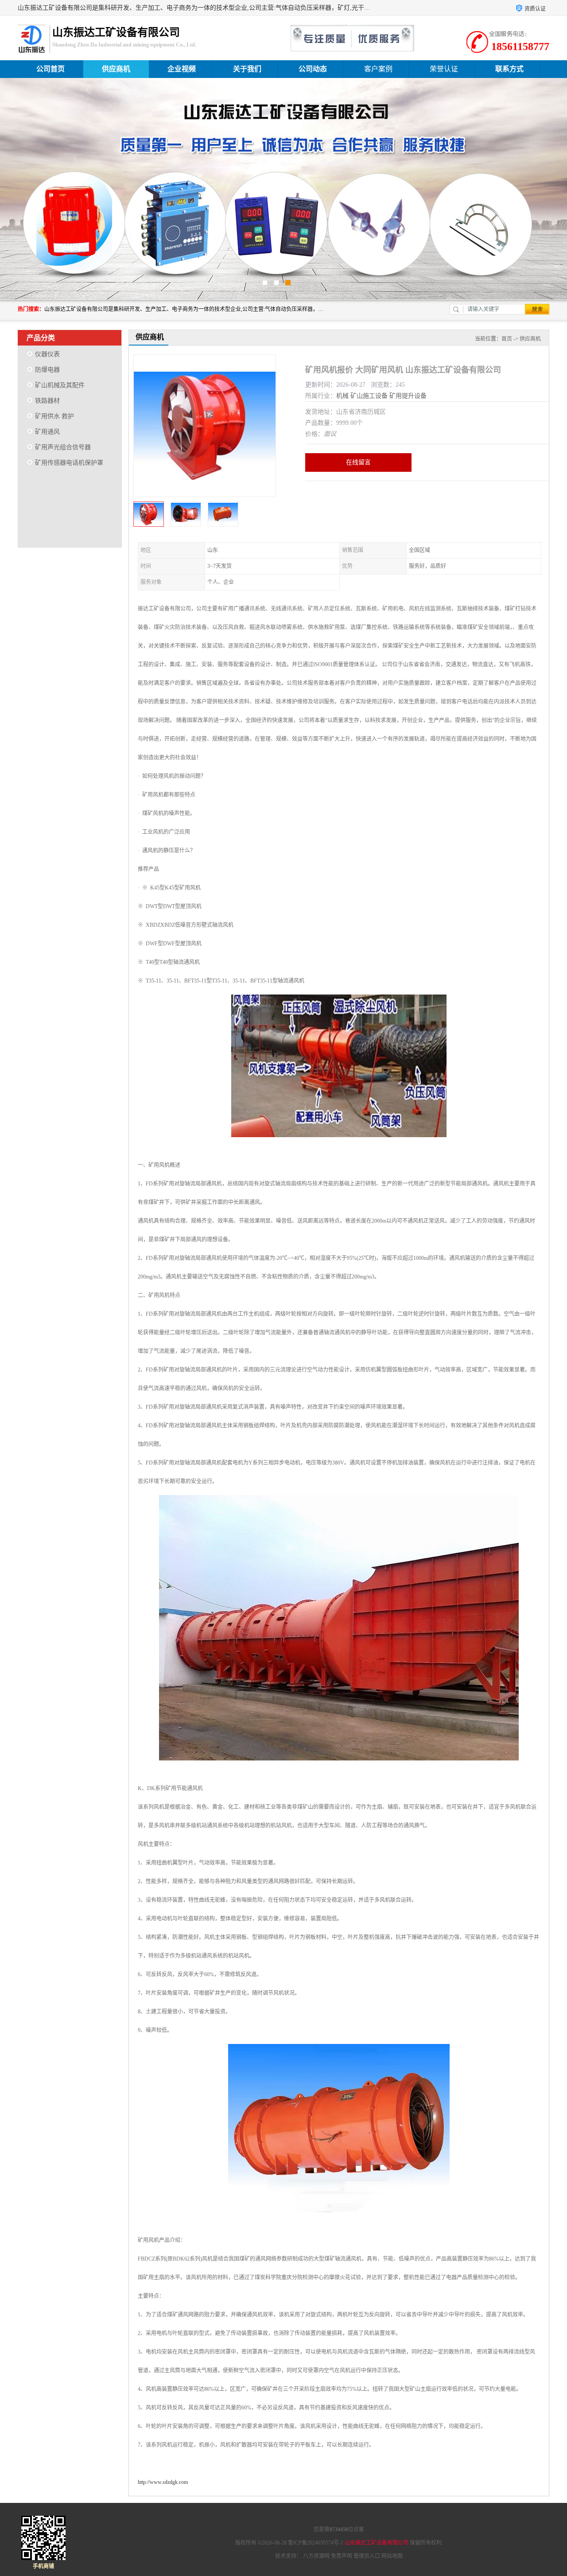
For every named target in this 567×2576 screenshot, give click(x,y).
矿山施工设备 (369, 396)
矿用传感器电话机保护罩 (69, 463)
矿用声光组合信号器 (63, 447)
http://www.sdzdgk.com (163, 2482)
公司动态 (313, 69)
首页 (507, 339)
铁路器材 (47, 401)
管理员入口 (367, 2556)
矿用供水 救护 (54, 416)
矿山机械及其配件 (60, 385)
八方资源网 (316, 2556)
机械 (342, 396)
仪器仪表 (47, 354)
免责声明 (342, 2556)
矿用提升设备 (408, 396)
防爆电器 (47, 370)
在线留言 (358, 462)
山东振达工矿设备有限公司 (377, 2543)
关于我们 (247, 69)
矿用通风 (47, 432)
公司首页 (50, 69)
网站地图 (392, 2556)
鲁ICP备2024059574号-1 (316, 2543)
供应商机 (116, 69)
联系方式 (509, 69)
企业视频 (182, 69)
